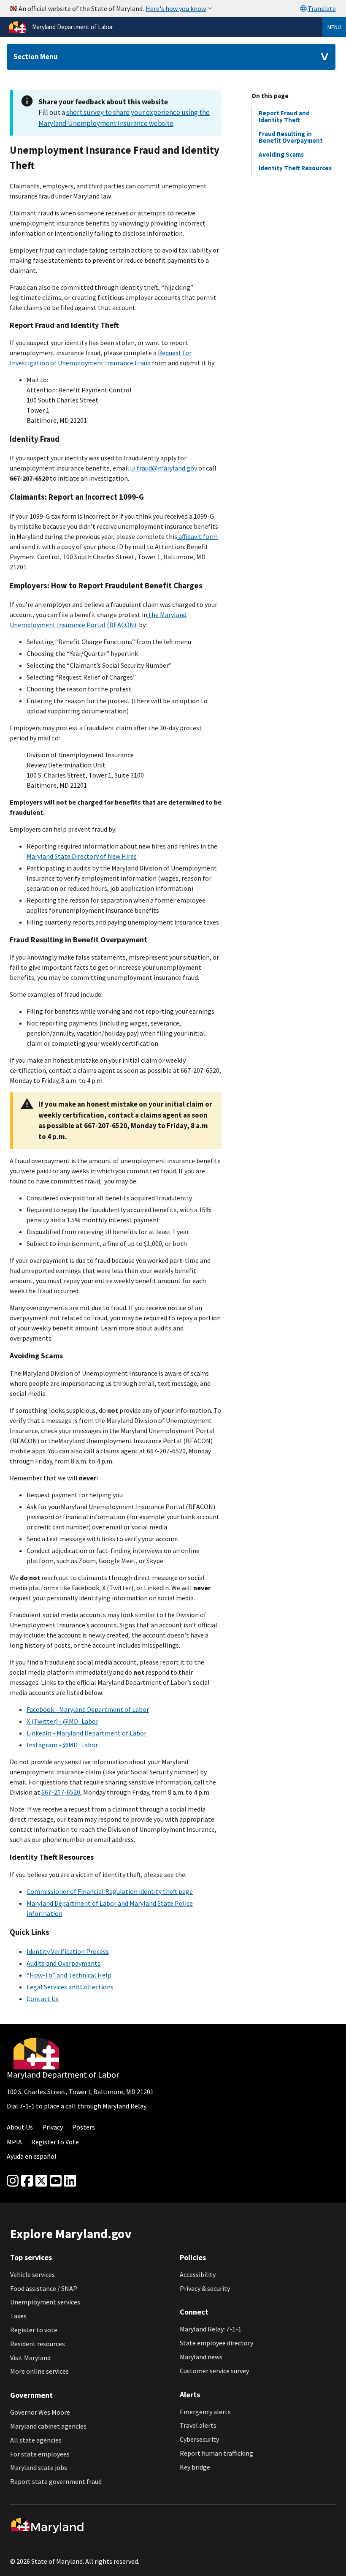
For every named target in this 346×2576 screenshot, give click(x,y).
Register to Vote (55, 2142)
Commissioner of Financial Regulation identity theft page (110, 1891)
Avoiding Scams (281, 154)
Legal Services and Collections (70, 1987)
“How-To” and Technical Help (69, 1975)
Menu (334, 27)
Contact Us (43, 1999)
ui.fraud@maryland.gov (164, 468)
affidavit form (197, 536)
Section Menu (36, 57)
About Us (20, 2127)
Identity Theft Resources (295, 168)
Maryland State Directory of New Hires (82, 856)
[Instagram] (13, 2181)
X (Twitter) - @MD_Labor (62, 1721)
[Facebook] (27, 2181)
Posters (84, 2127)
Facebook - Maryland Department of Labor (88, 1709)
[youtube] (56, 2181)
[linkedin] (70, 2181)
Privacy (53, 2127)
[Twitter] (41, 2181)
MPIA (14, 2142)
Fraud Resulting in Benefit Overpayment (291, 137)
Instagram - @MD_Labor (62, 1745)
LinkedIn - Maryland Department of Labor (86, 1733)
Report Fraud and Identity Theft (284, 116)
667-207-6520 (61, 1792)
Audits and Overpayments (64, 1963)
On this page (270, 96)
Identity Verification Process (68, 1951)
